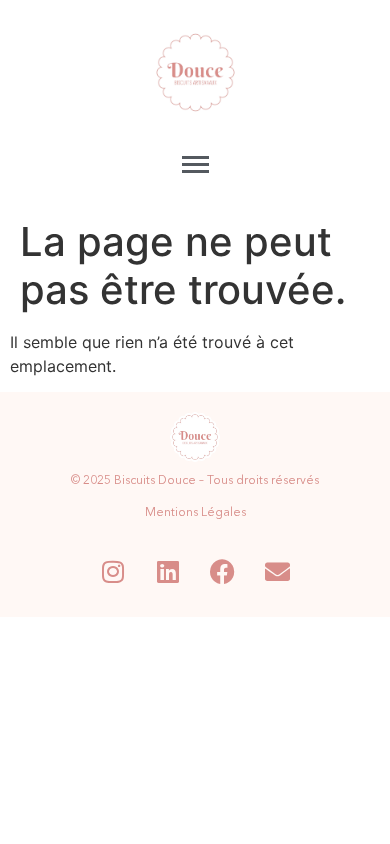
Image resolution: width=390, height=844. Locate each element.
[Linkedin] (168, 572)
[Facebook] (223, 572)
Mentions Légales (195, 513)
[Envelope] (278, 572)
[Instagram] (113, 572)
